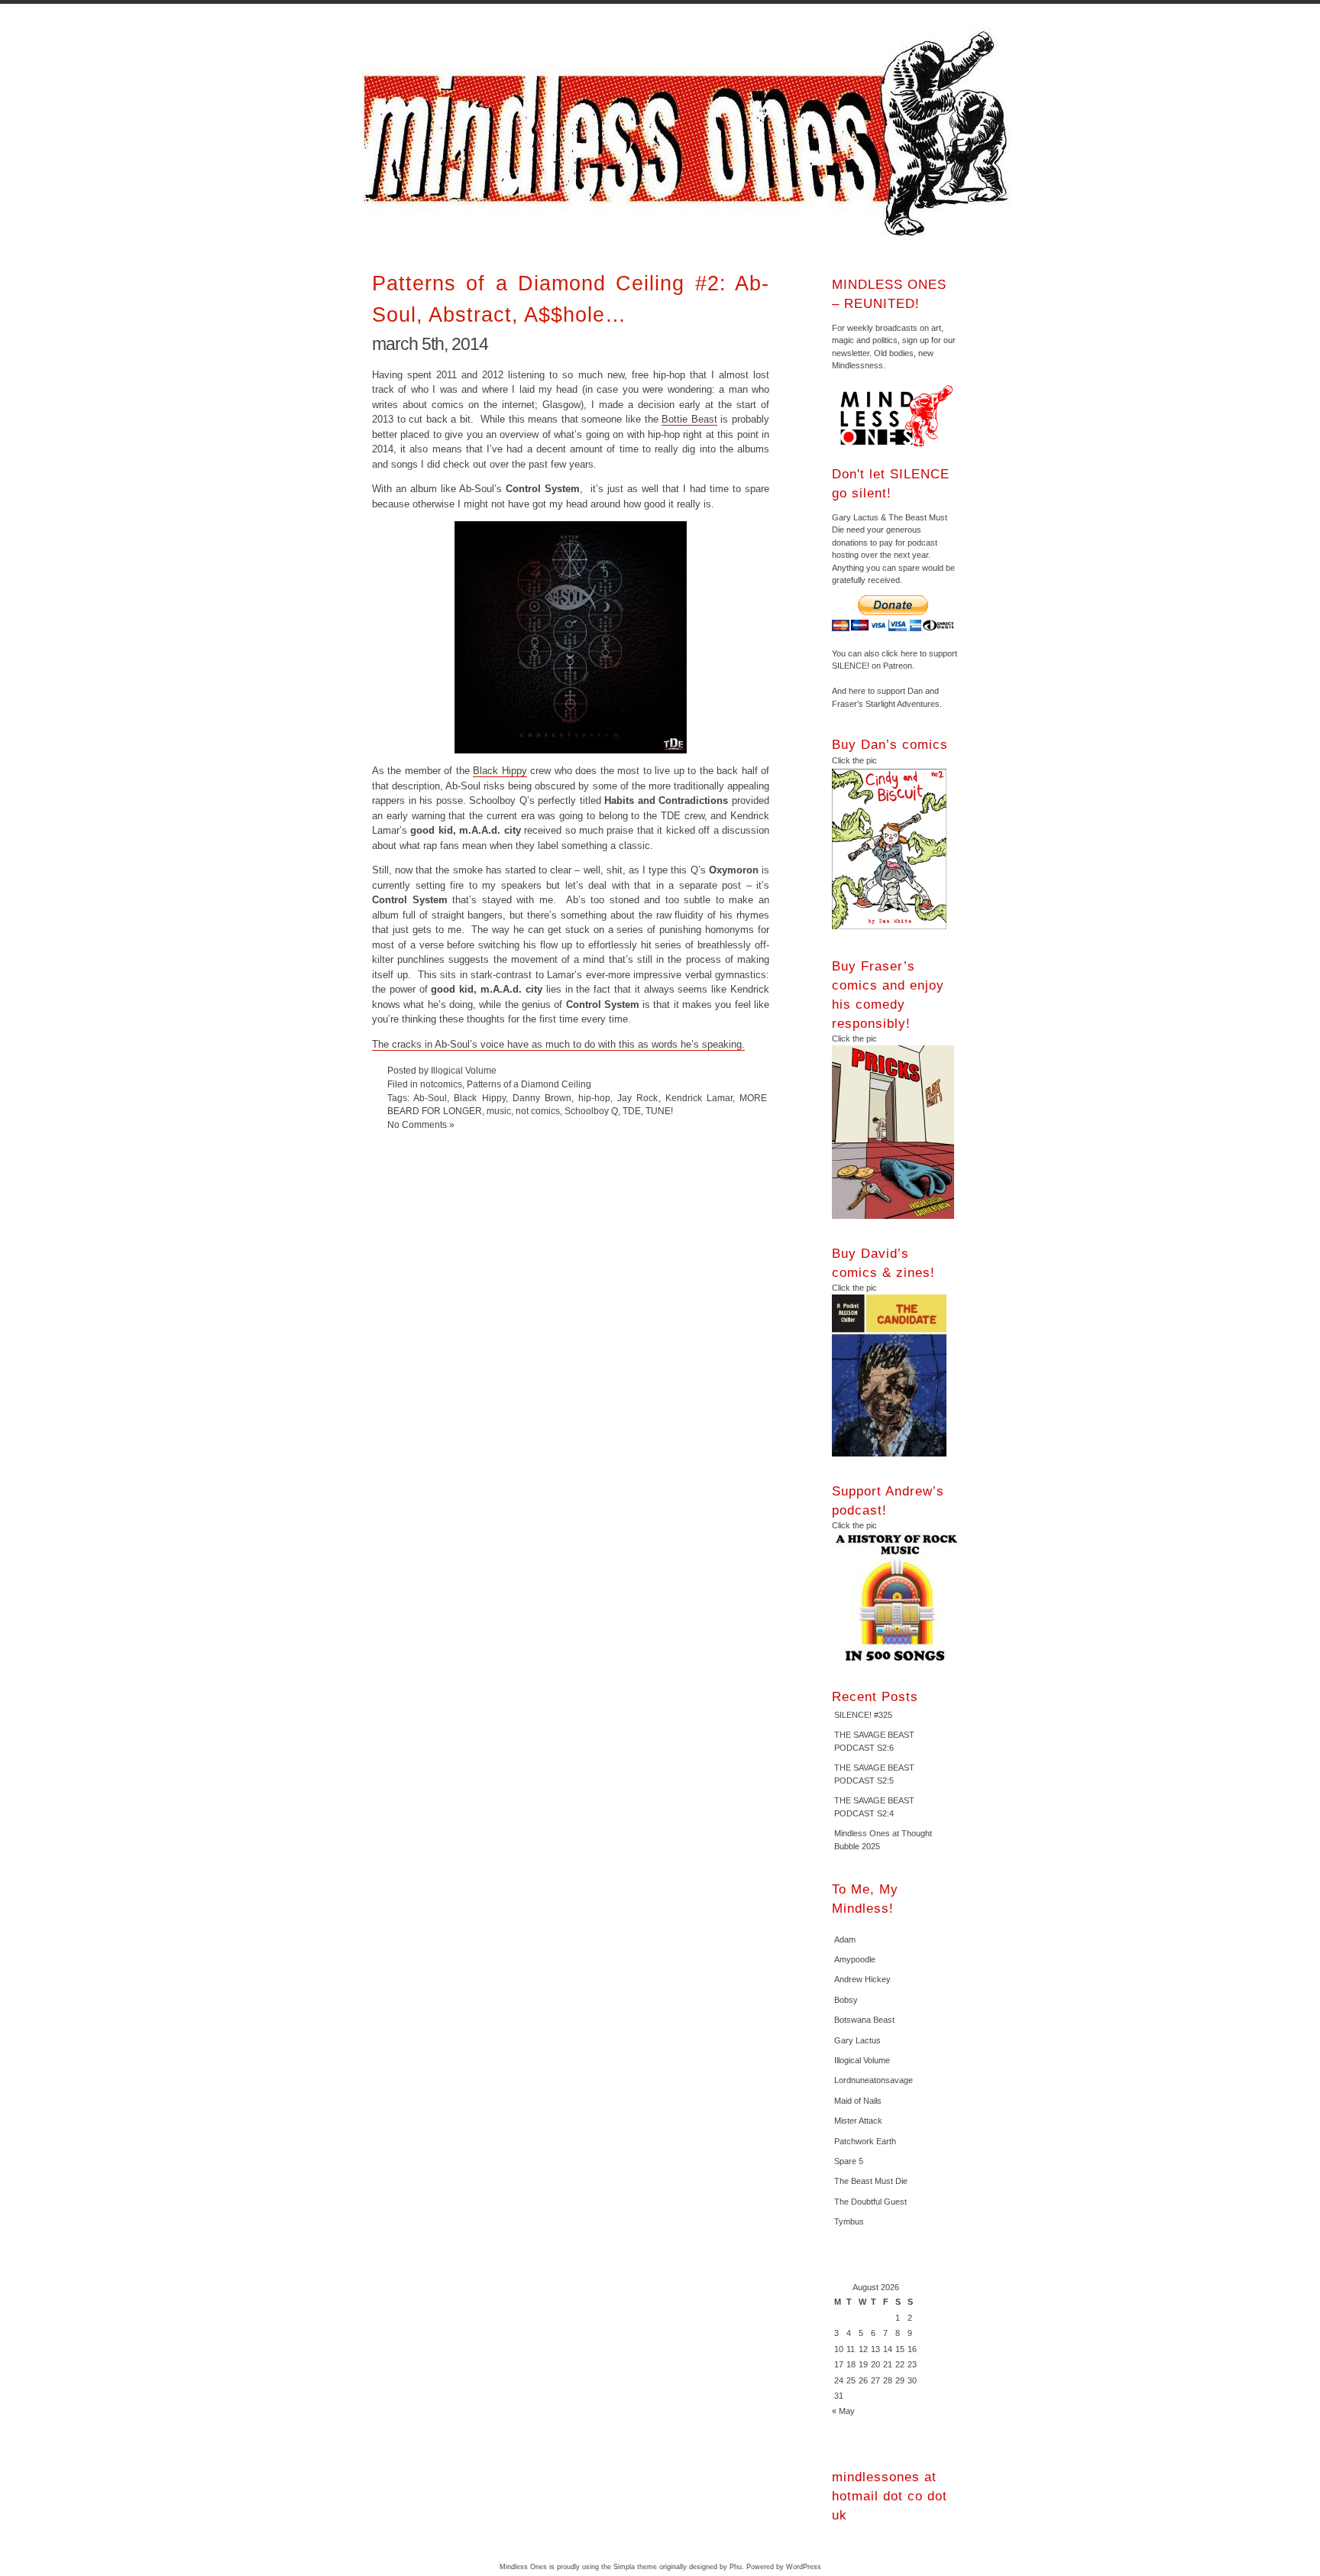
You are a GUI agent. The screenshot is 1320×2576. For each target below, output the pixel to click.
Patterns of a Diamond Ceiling (529, 1084)
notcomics (441, 1084)
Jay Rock (637, 1098)
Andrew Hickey (862, 1979)
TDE (632, 1111)
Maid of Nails (858, 2101)
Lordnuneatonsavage (874, 2080)
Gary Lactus (857, 2040)
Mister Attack (858, 2121)
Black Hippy (500, 771)
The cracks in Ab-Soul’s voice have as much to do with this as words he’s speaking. (558, 1044)
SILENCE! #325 (863, 1715)
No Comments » (421, 1124)
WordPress (804, 2567)
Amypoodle (855, 1959)
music (499, 1111)
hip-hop (594, 1098)
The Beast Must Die (871, 2181)
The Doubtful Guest (870, 2202)
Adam (845, 1939)
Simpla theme (635, 2567)
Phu (736, 2567)
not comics (538, 1111)
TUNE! (659, 1111)
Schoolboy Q (591, 1111)
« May (843, 2411)
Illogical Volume (862, 2060)
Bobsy (846, 2000)
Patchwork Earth (865, 2141)
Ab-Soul (430, 1098)
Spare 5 (849, 2161)
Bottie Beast (689, 419)
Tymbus (849, 2221)
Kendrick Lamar (699, 1098)
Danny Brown (542, 1098)
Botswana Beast (864, 2020)
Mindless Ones (691, 134)
